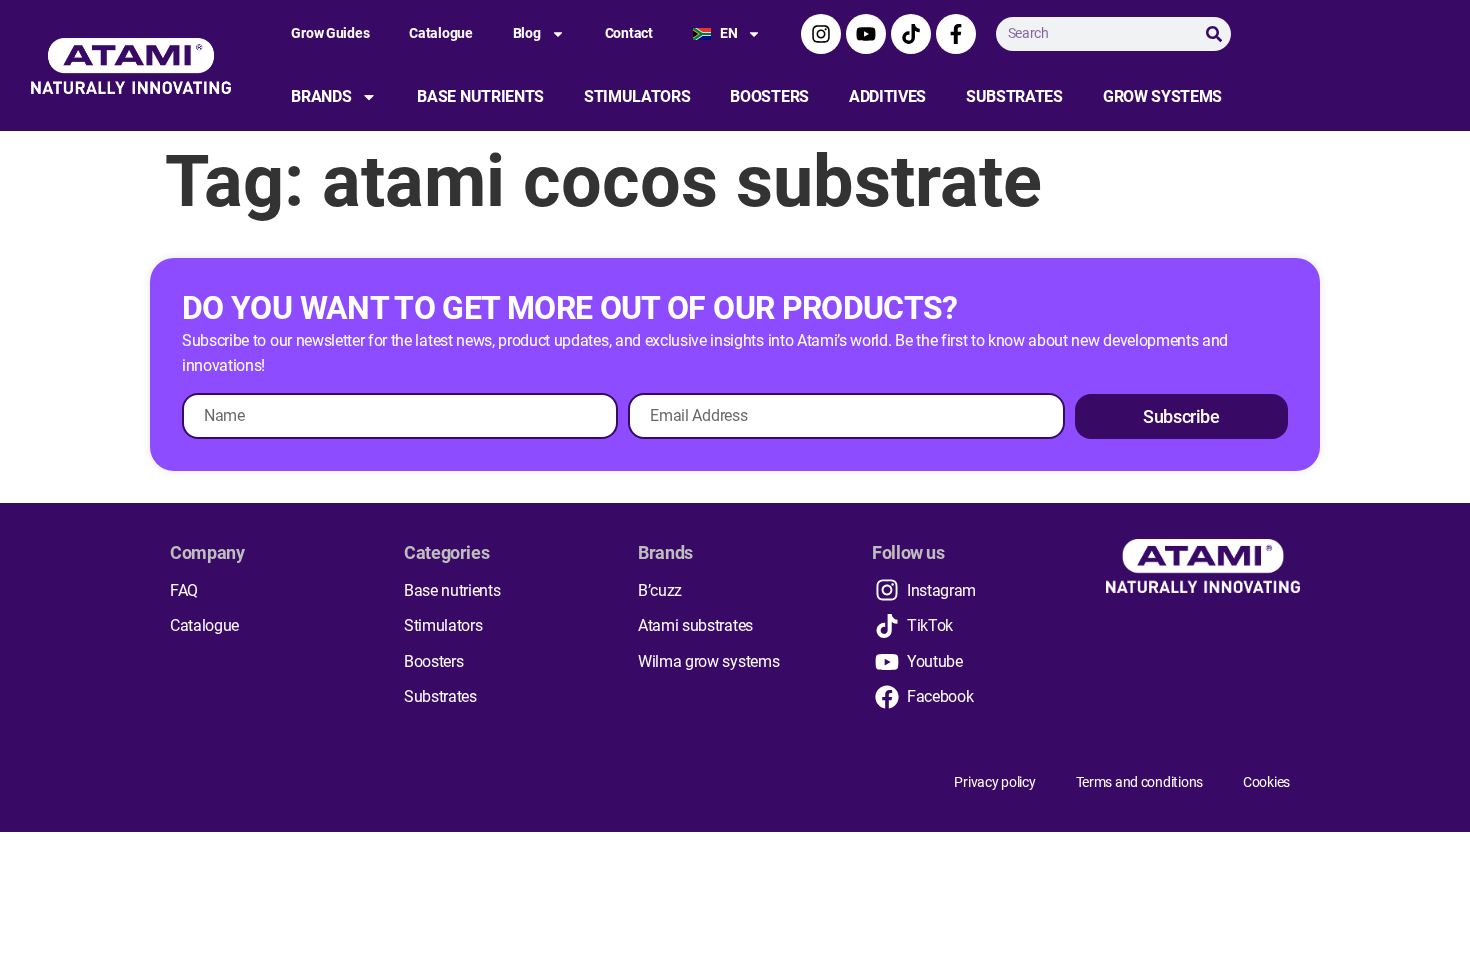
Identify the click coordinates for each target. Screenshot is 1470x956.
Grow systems (1162, 96)
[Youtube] (866, 34)
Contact (629, 33)
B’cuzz (660, 590)
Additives (887, 96)
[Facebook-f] (956, 34)
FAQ (184, 590)
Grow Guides (330, 33)
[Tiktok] (911, 34)
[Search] (1214, 34)
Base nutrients (480, 96)
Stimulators (637, 96)
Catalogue (440, 33)
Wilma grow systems (708, 661)
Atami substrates (695, 625)
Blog (527, 33)
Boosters (769, 96)
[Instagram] (821, 34)
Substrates (1014, 96)
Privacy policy (994, 782)
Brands (321, 96)
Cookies (1266, 782)
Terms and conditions (1139, 782)
